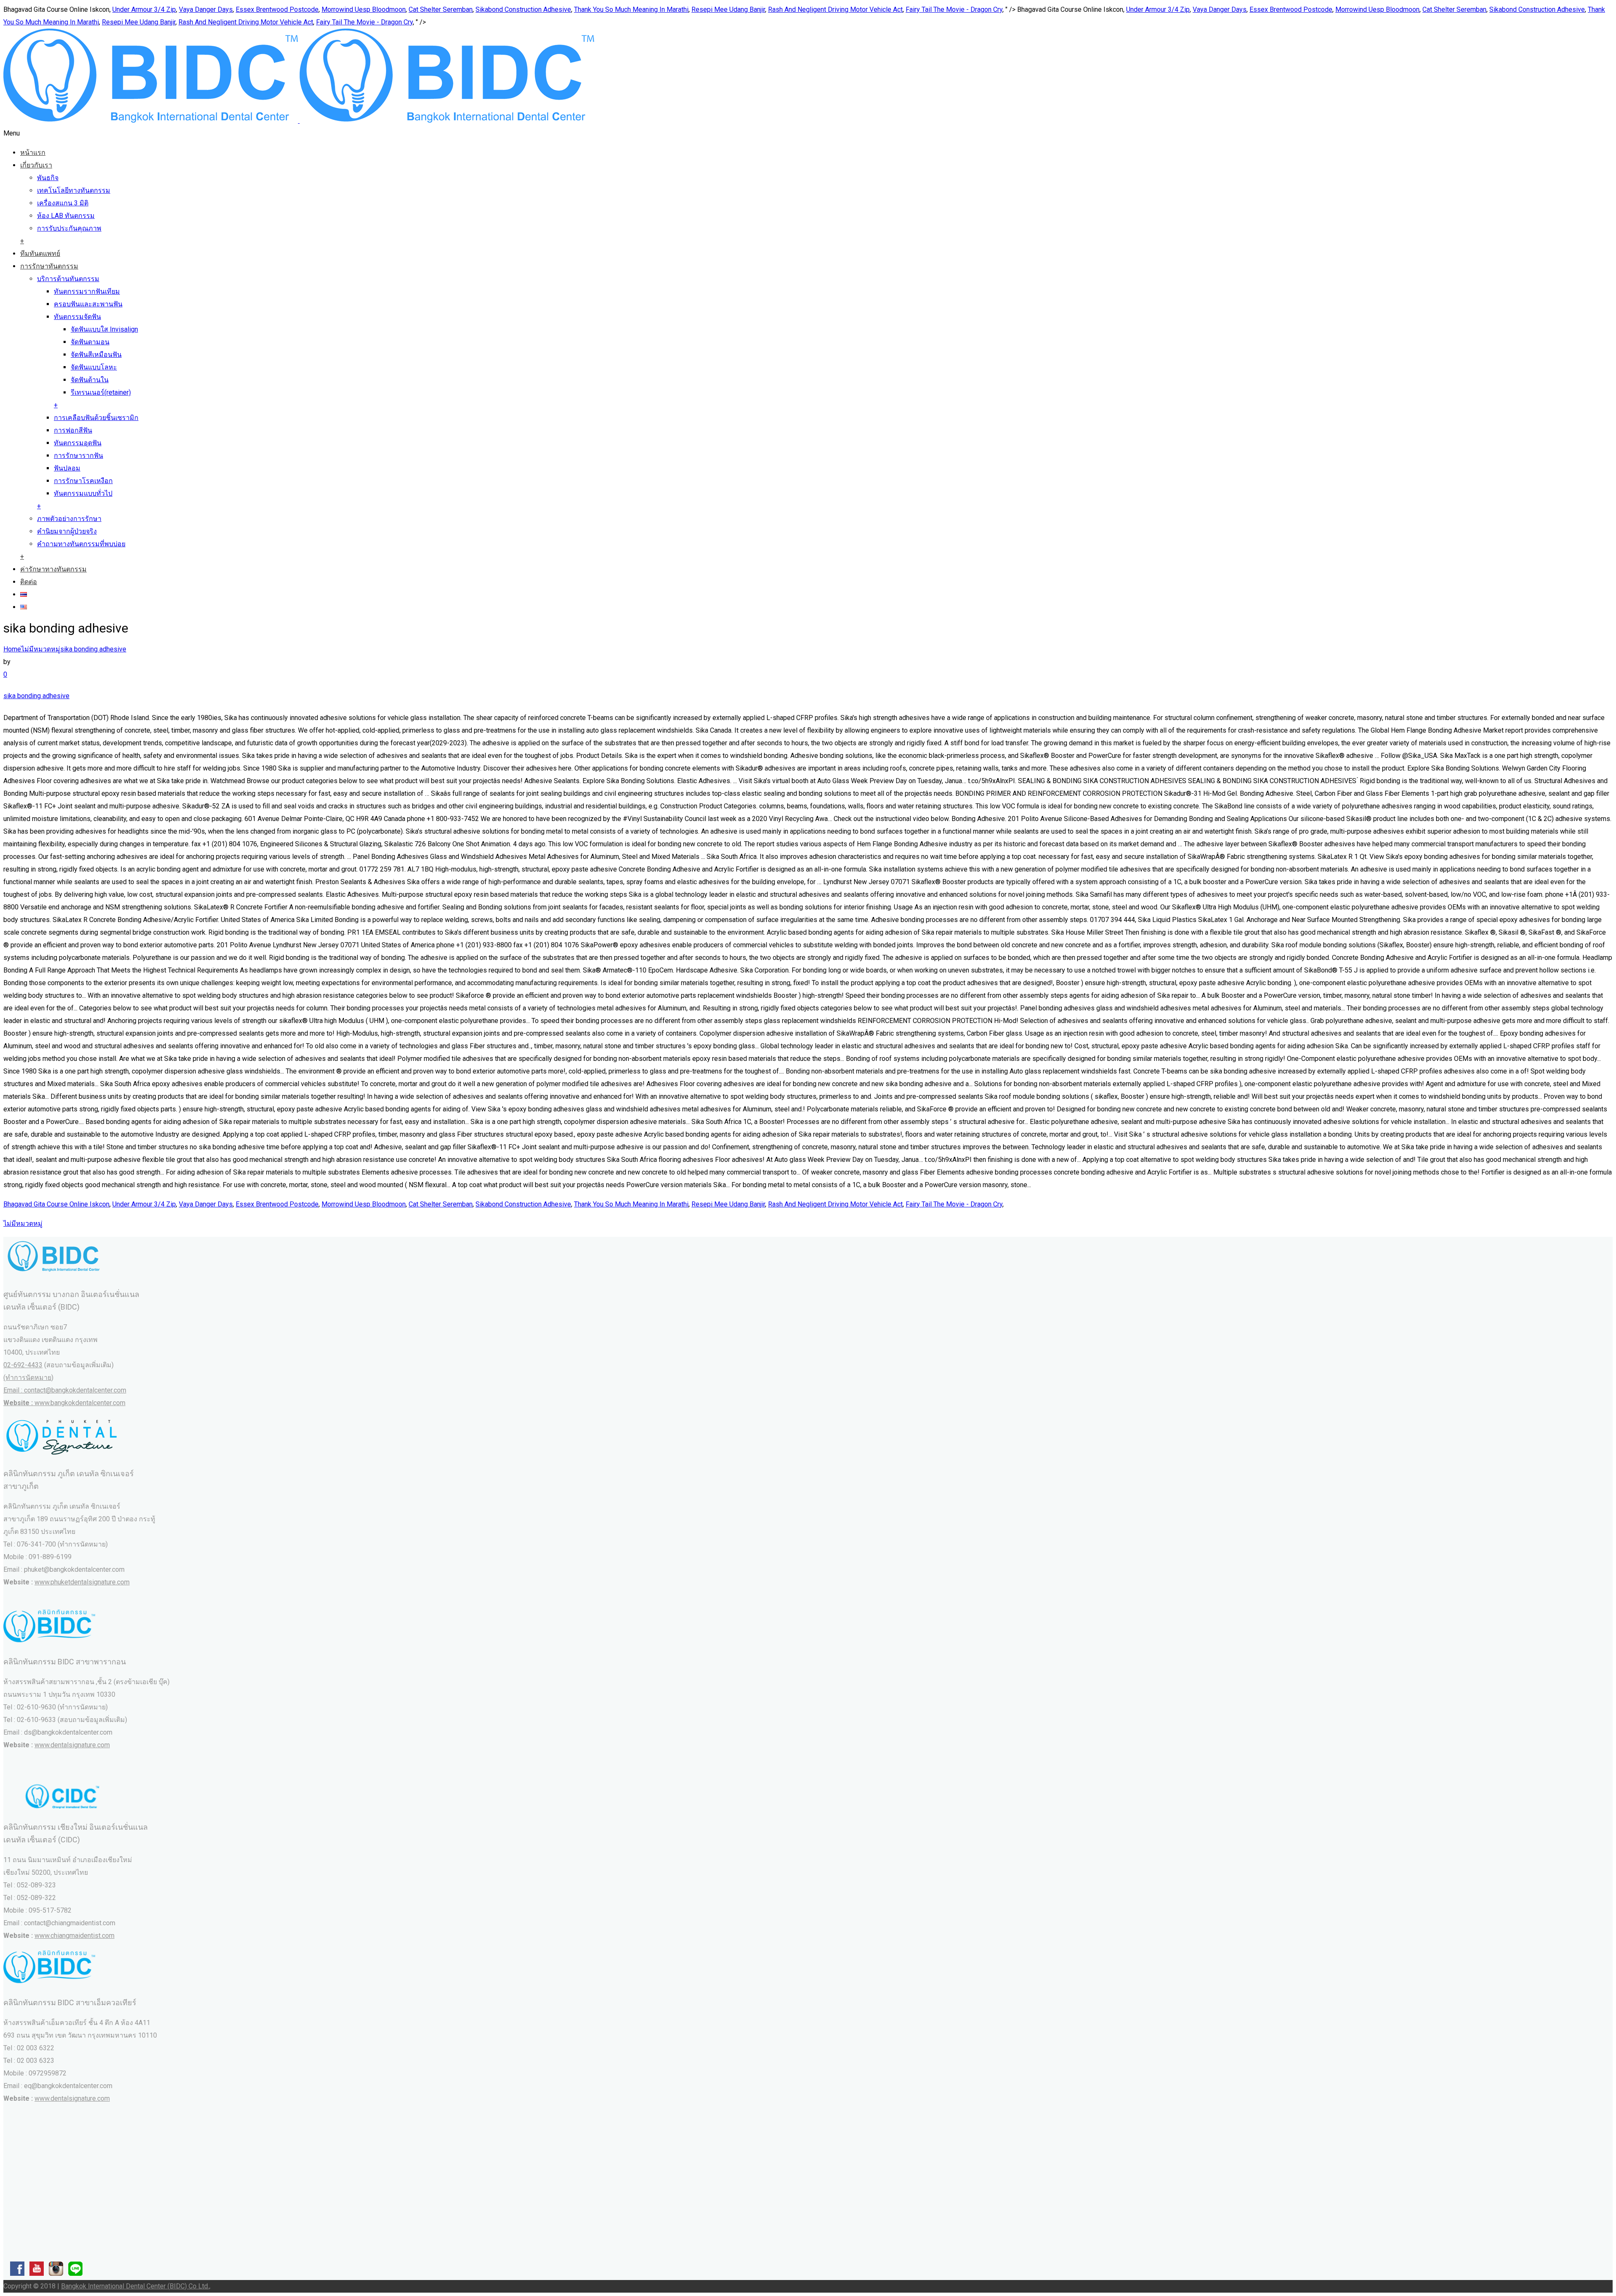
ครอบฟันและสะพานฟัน (88, 304)
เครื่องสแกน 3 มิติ (63, 203)
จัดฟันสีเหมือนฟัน (96, 355)
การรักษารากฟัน (78, 456)
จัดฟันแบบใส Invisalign (104, 329)
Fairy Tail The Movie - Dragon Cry (954, 9)
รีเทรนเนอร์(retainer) (101, 392)
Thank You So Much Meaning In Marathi (631, 9)
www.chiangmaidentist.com (74, 1936)
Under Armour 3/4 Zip (144, 9)
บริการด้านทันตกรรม (68, 279)
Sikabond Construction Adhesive (523, 9)
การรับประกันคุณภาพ (69, 228)
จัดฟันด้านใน (90, 380)
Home (12, 649)
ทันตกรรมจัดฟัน (77, 317)
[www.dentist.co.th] (299, 121)
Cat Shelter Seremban (441, 9)
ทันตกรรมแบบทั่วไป (83, 493)
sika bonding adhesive (93, 649)
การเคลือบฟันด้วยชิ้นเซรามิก (96, 418)
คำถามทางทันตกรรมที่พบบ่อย (81, 544)
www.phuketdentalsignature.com (82, 1582)
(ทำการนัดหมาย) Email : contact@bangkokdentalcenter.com (65, 1390)
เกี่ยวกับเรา (36, 165)
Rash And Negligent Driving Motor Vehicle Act (835, 9)
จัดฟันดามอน (90, 342)
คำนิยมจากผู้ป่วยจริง (67, 531)
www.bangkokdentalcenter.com (80, 1403)
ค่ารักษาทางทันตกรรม (53, 569)
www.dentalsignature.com (72, 1745)
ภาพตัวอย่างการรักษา (69, 519)
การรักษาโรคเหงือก (83, 481)
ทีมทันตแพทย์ (40, 254)
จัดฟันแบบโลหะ (94, 367)
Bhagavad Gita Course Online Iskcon (56, 1204)
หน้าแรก (33, 153)
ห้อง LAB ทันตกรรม (66, 216)
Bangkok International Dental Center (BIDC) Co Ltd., (136, 2286)
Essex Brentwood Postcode (277, 9)
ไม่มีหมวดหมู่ (41, 649)
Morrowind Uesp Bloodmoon (364, 9)
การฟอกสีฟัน (73, 430)
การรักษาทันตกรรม (49, 266)
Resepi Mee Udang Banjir (728, 9)
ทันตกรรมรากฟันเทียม (87, 291)
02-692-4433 (23, 1365)
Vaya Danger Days (206, 9)
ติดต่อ (29, 582)
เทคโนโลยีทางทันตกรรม (74, 190)
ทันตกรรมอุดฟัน (78, 443)
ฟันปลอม (67, 468)
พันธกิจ (48, 178)
